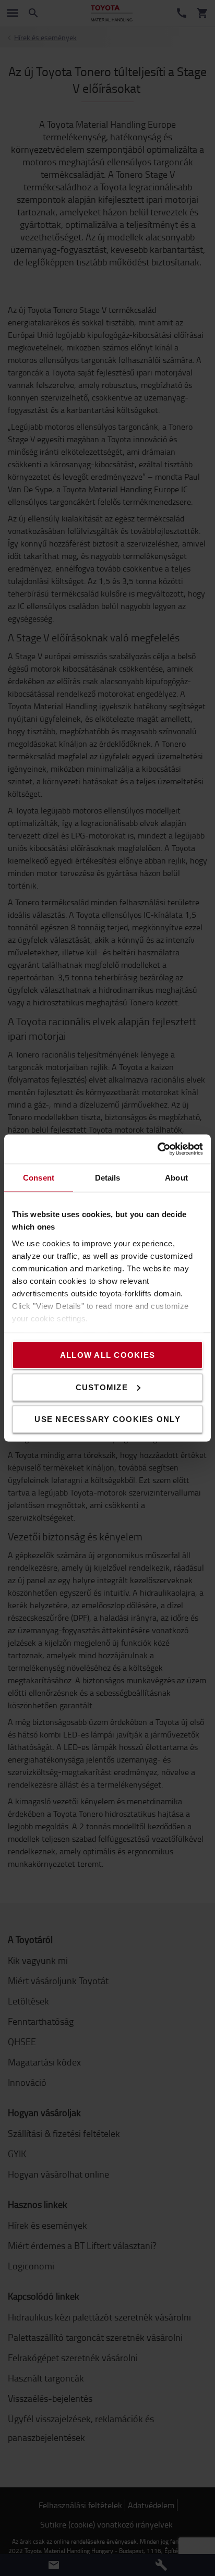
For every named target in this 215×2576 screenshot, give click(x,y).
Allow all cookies (107, 1355)
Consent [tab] (39, 1177)
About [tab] (176, 1177)
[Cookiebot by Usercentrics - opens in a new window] (157, 1149)
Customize (102, 1387)
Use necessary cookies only (107, 1419)
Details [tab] (108, 1177)
